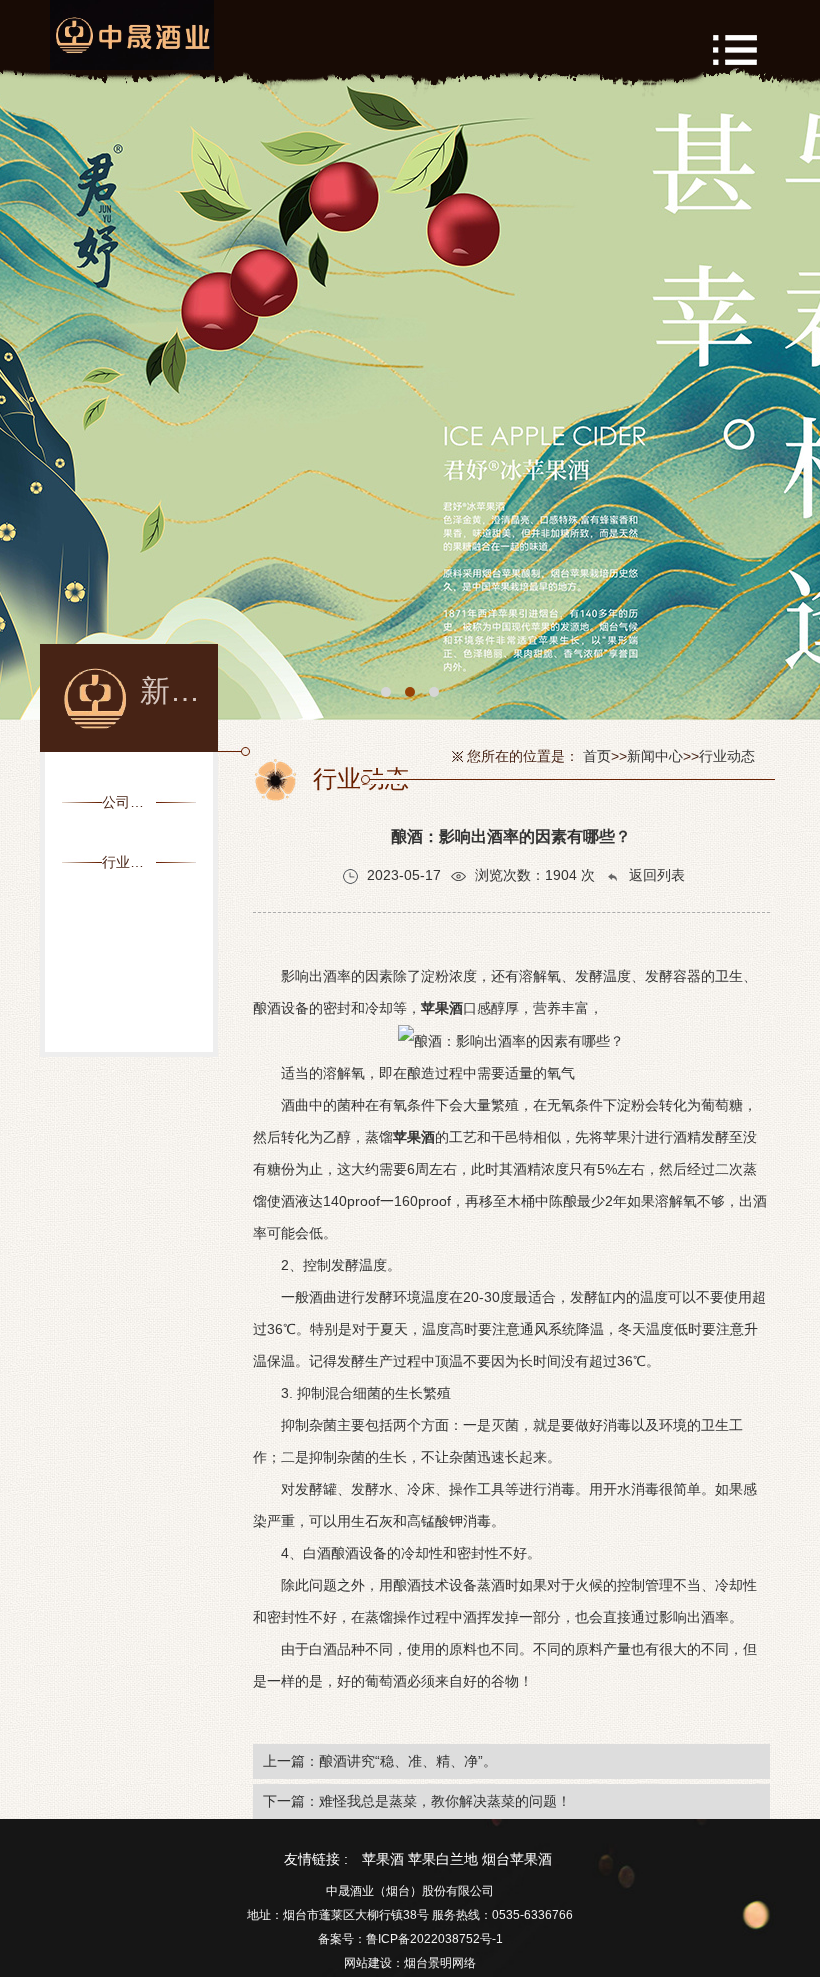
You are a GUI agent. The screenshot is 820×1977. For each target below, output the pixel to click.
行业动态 (727, 756)
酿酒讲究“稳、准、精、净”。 (408, 1761)
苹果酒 (383, 1859)
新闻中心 (655, 756)
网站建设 (368, 1963)
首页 (597, 756)
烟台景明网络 (440, 1963)
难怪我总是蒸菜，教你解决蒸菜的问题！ (445, 1801)
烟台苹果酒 (517, 1859)
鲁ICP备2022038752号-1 (434, 1939)
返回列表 (655, 875)
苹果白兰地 (443, 1859)
